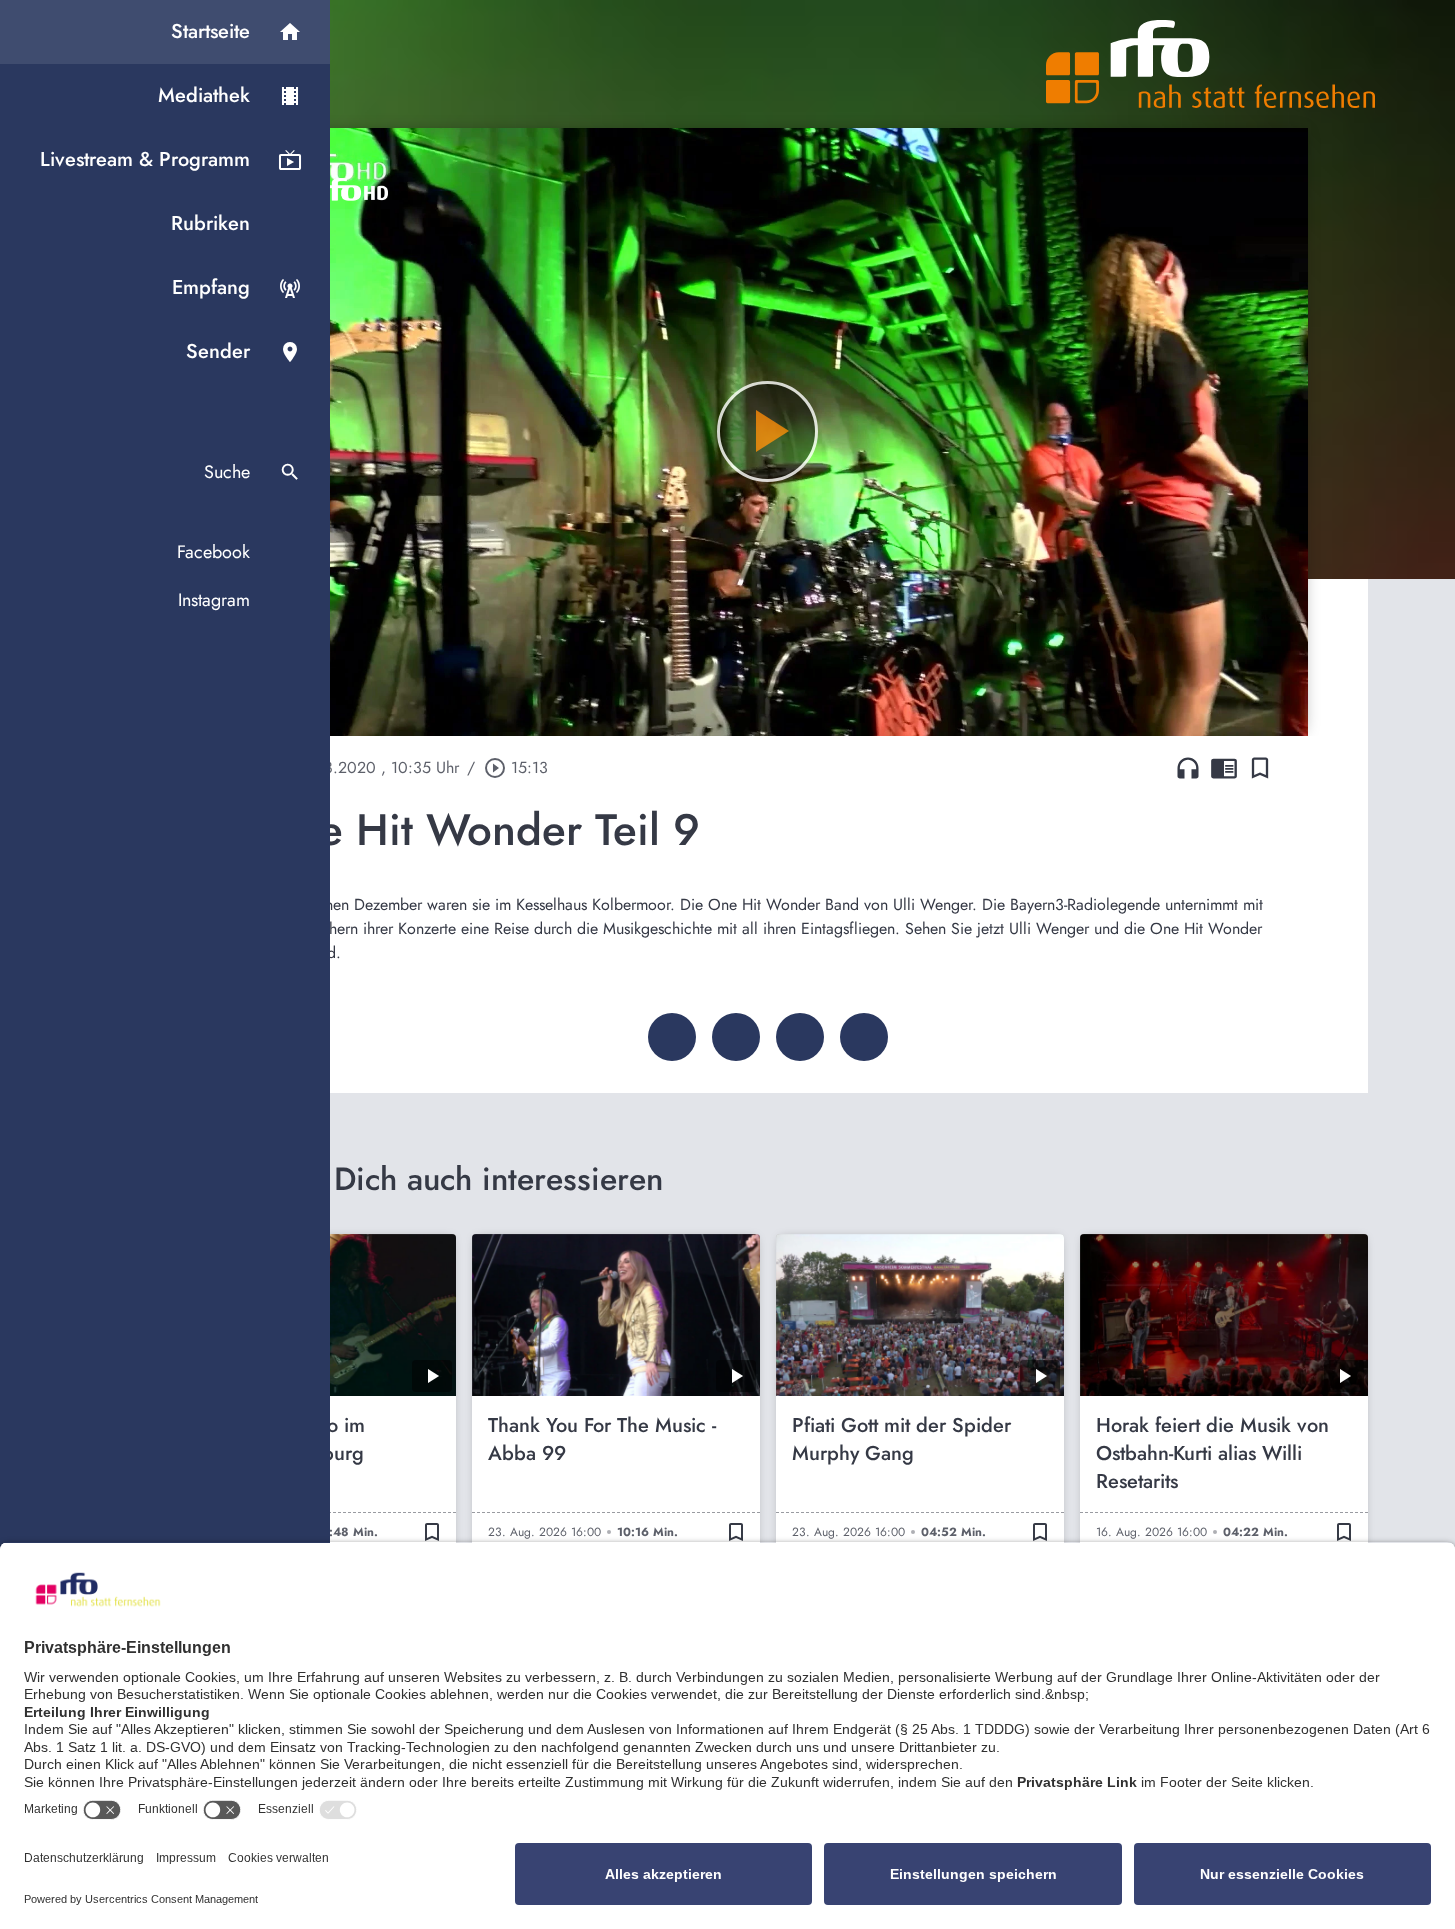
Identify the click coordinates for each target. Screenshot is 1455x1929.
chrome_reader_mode (1224, 768)
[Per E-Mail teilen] (864, 1037)
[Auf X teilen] (736, 1037)
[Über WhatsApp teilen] (800, 1037)
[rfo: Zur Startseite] (1211, 64)
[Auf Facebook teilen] (672, 1037)
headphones (1188, 768)
